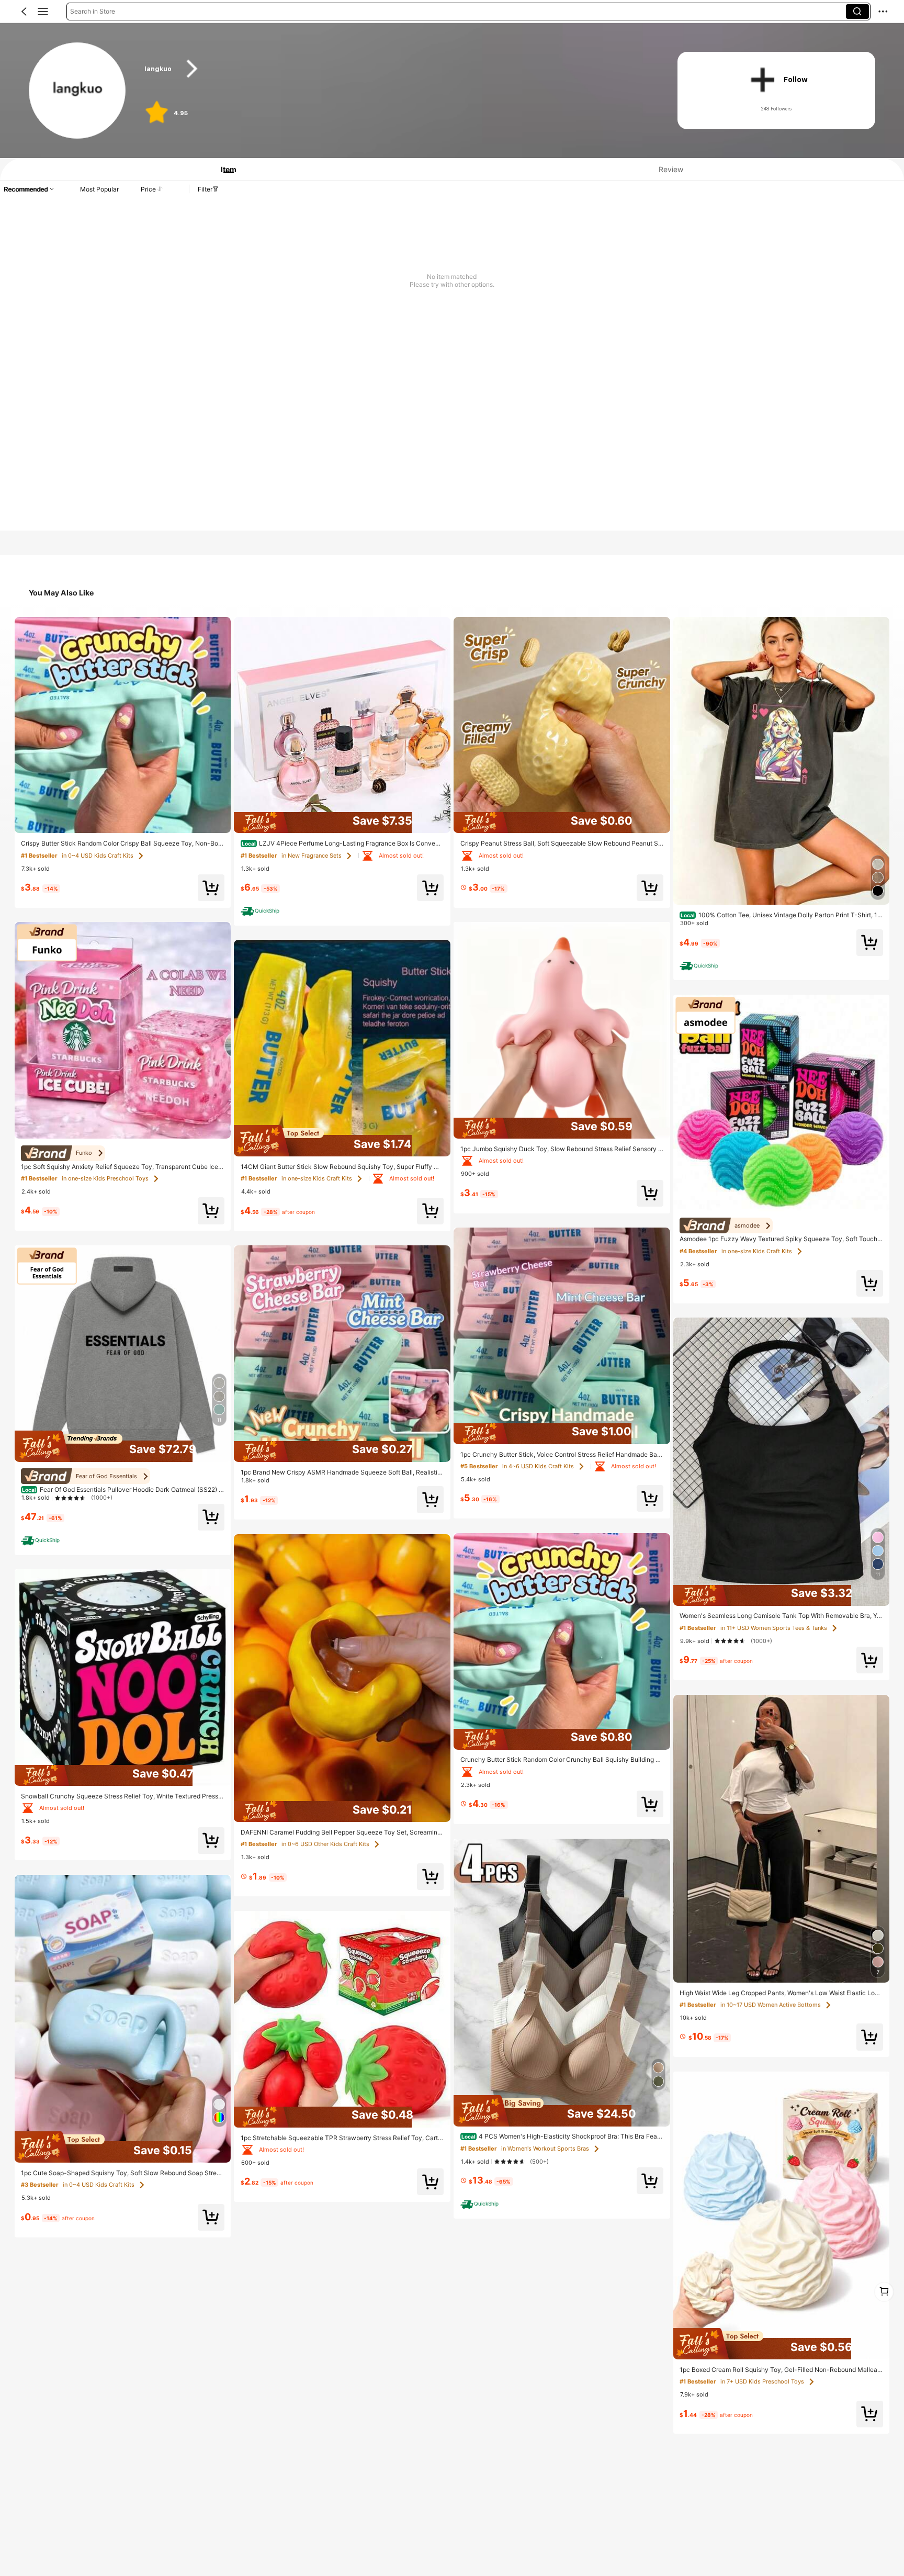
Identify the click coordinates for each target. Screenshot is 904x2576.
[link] (77, 91)
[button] (24, 12)
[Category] (43, 12)
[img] (123, 1446)
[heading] (396, 69)
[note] (42, 1540)
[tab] (224, 169)
